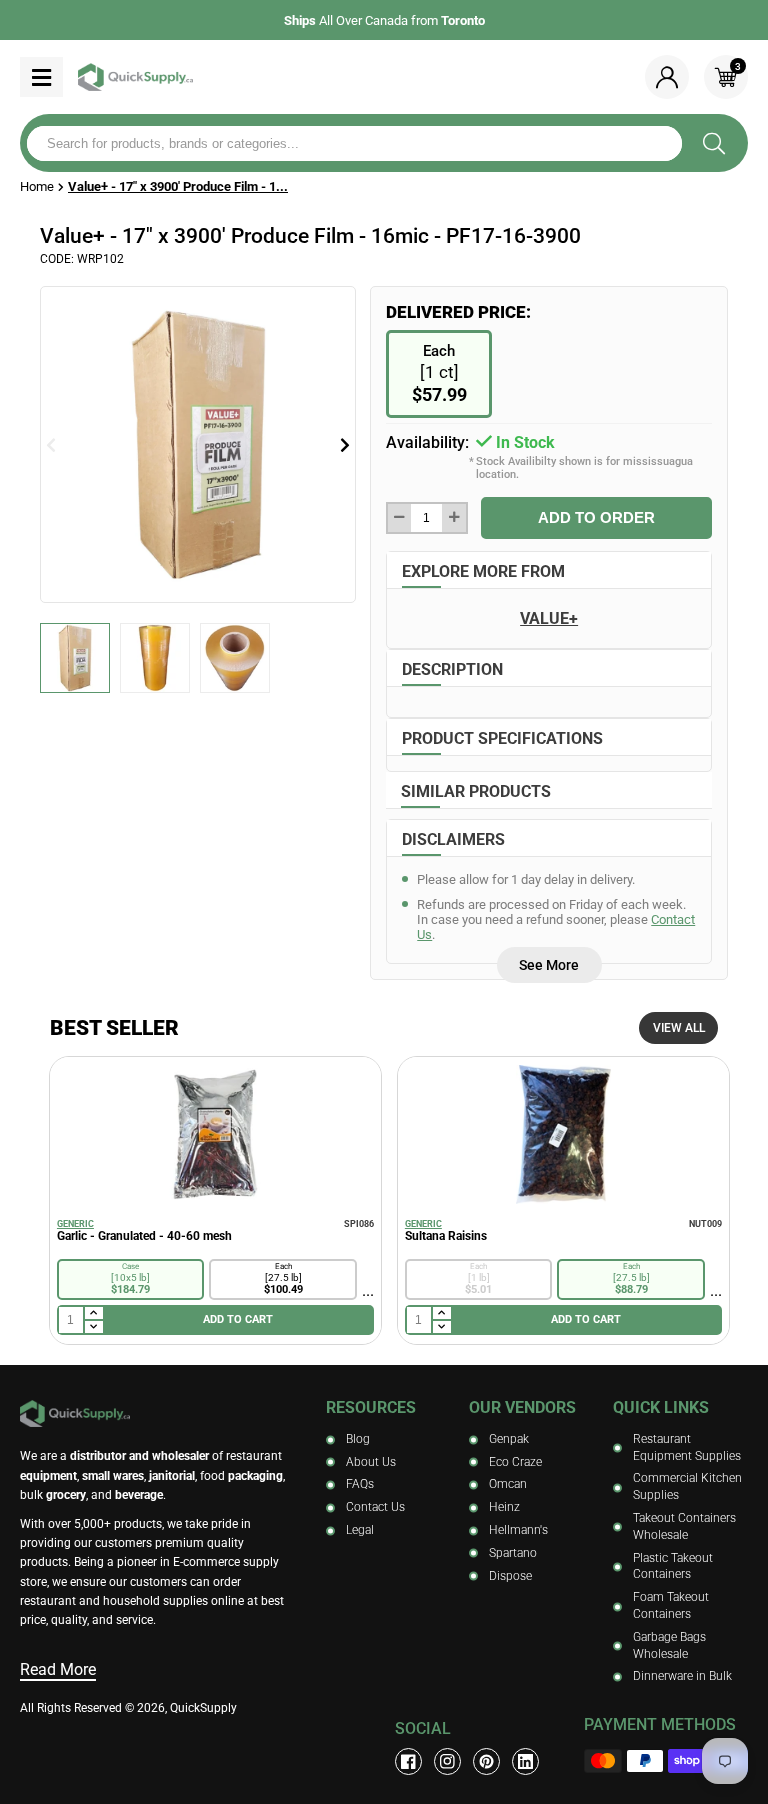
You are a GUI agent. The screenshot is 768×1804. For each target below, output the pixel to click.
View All (679, 1028)
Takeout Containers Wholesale (684, 1526)
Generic (75, 1224)
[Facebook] (408, 1761)
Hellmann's (518, 1530)
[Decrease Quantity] (399, 518)
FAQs (360, 1484)
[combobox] (354, 143)
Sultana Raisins (446, 1236)
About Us (371, 1462)
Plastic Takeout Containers (673, 1566)
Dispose (510, 1576)
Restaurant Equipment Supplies (687, 1447)
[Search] (713, 143)
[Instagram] (447, 1761)
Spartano (513, 1553)
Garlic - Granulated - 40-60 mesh (144, 1236)
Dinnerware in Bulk (682, 1676)
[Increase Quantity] (453, 518)
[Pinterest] (486, 1761)
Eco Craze (515, 1462)
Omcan (508, 1484)
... (368, 1290)
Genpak (509, 1439)
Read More (58, 1669)
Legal (360, 1530)
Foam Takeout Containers (671, 1605)
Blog (358, 1439)
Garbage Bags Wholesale (669, 1645)
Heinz (504, 1507)
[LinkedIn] (525, 1761)
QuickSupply (203, 1708)
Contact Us (375, 1507)
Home (37, 186)
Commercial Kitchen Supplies (687, 1486)
